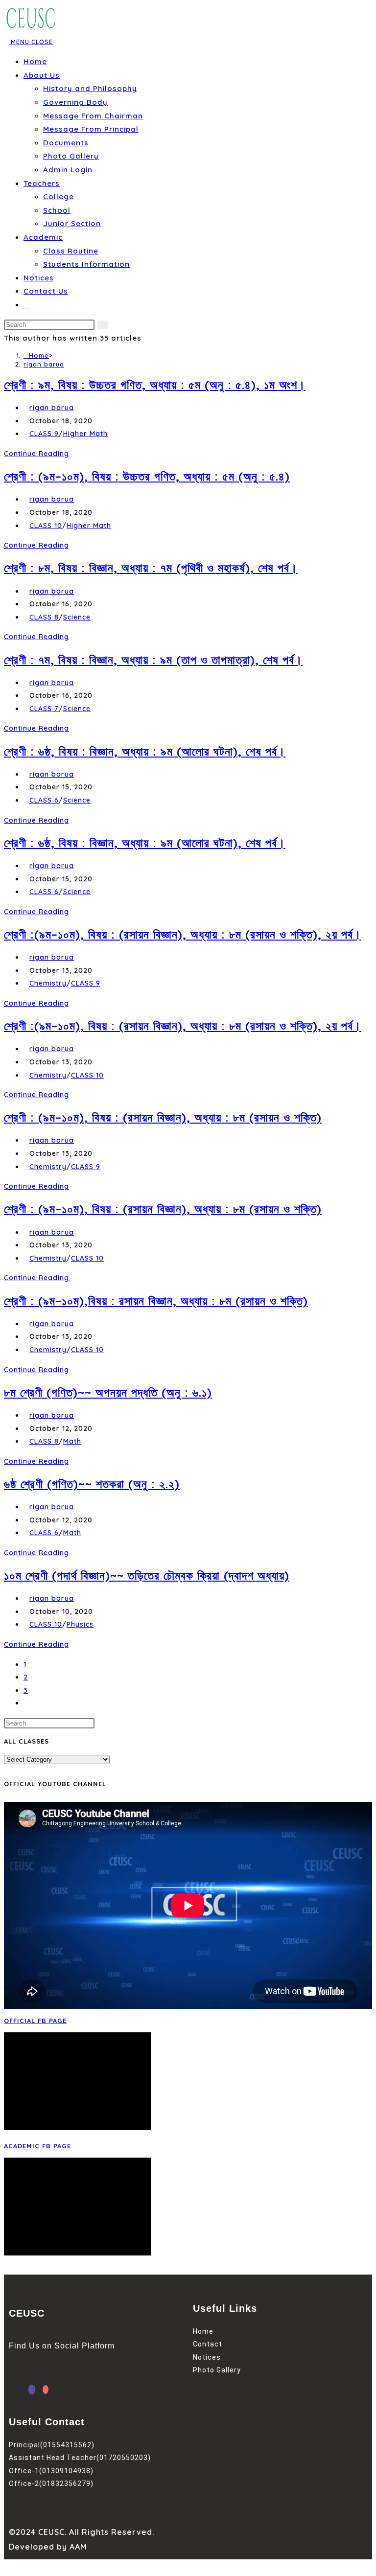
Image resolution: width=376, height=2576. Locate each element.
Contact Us (46, 291)
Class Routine (71, 251)
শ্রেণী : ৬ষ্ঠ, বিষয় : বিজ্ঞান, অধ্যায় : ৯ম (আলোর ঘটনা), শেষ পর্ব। (145, 751)
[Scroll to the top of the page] (7, 2566)
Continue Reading (39, 454)
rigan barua (44, 364)
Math (72, 1441)
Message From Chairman (93, 116)
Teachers (42, 183)
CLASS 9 (44, 434)
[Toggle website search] (27, 305)
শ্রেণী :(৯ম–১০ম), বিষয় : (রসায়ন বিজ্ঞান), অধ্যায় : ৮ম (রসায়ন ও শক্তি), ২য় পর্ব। (183, 934)
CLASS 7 (44, 709)
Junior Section (72, 223)
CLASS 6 (44, 800)
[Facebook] (32, 2390)
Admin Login (68, 170)
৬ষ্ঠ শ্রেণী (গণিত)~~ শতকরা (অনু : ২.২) (92, 1484)
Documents (66, 143)
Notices (39, 278)
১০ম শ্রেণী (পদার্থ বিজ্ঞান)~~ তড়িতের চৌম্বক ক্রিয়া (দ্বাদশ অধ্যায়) (147, 1575)
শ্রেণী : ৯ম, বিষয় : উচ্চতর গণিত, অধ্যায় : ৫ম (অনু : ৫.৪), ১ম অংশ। (155, 385)
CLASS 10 (46, 526)
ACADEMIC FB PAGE (37, 2146)
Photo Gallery (71, 156)
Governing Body (75, 102)
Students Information (86, 264)
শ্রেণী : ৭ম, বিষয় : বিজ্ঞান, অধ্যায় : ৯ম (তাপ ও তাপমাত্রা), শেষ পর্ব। (153, 660)
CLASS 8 (44, 617)
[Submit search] (103, 325)
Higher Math (85, 434)
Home (35, 61)
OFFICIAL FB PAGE (35, 2021)
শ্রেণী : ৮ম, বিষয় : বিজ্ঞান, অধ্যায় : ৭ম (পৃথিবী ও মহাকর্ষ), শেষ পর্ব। (151, 568)
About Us (42, 75)
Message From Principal (91, 129)
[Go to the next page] (26, 1703)
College (59, 196)
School (57, 210)
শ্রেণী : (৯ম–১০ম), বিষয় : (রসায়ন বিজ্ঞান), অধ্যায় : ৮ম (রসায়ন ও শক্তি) (163, 1117)
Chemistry (48, 983)
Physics (80, 1624)
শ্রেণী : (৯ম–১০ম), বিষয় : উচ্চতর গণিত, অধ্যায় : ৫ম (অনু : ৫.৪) (147, 476)
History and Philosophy (90, 88)
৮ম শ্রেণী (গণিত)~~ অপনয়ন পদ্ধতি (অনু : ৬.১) (108, 1392)
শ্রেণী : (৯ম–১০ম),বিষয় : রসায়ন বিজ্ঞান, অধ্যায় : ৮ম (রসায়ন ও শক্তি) (156, 1301)
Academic (43, 237)
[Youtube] (46, 2390)
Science (77, 617)
